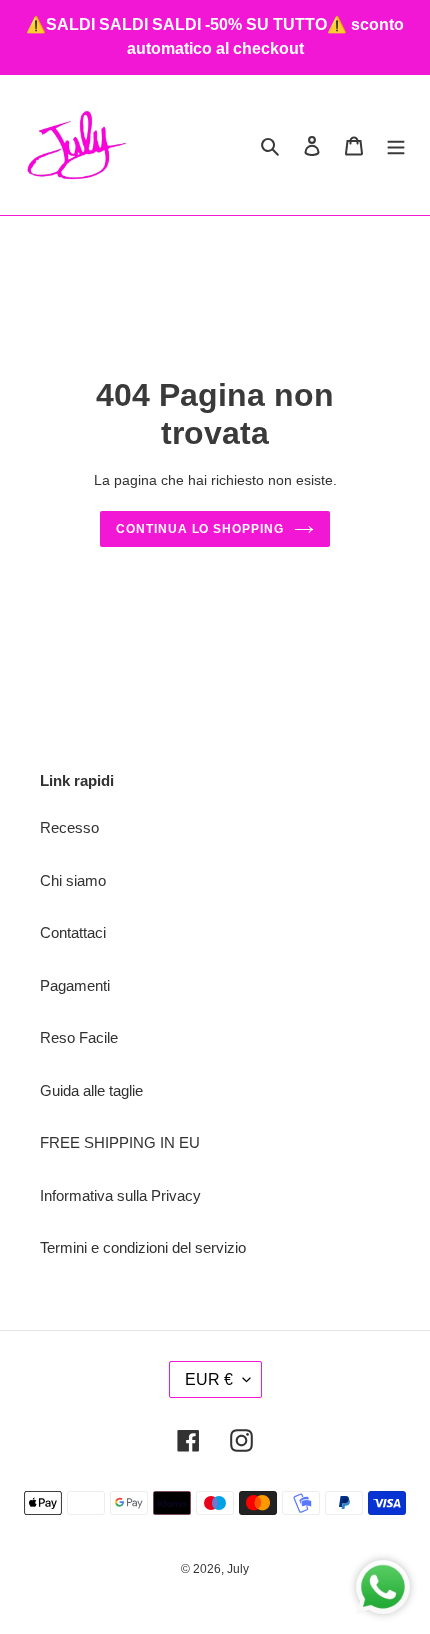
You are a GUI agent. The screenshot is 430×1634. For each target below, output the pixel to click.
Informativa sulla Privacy (120, 1195)
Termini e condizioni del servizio (143, 1247)
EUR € (209, 1379)
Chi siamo (73, 880)
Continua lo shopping (200, 529)
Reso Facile (79, 1037)
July (238, 1569)
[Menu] (396, 145)
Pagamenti (75, 985)
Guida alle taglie (91, 1090)
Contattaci (73, 932)
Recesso (69, 827)
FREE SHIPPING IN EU (120, 1142)
